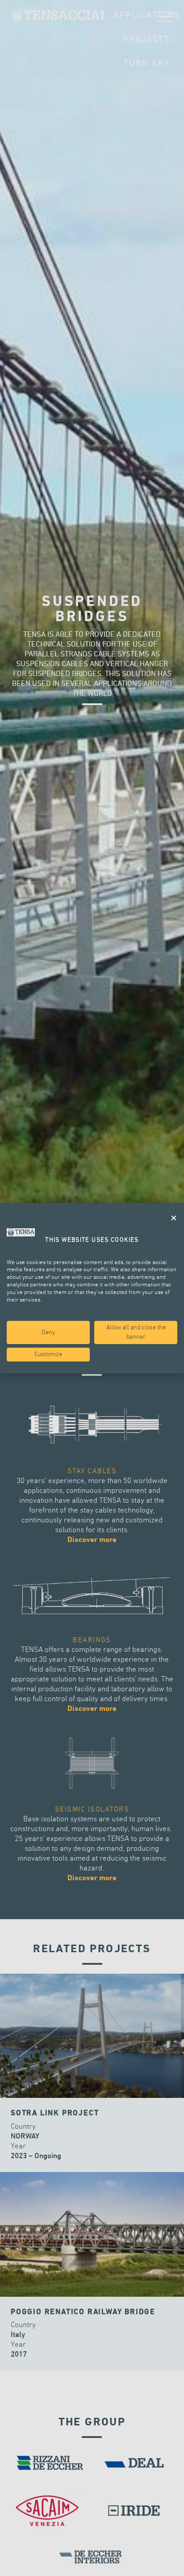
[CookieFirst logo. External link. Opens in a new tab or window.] (21, 1232)
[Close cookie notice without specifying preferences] (174, 1218)
